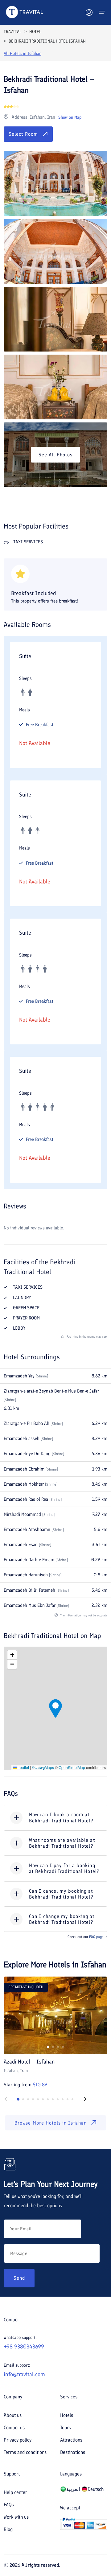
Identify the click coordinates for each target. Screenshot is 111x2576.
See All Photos (55, 455)
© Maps (43, 1767)
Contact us (14, 2428)
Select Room (23, 134)
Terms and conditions (25, 2452)
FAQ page (96, 1937)
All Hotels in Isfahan (23, 53)
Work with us (16, 2517)
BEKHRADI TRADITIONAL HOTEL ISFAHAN (47, 41)
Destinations (73, 2452)
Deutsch (96, 2489)
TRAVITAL (12, 32)
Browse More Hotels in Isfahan (51, 2123)
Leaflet (23, 1767)
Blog (8, 2529)
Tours (66, 2428)
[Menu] (102, 12)
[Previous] (7, 2099)
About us (13, 2415)
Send (19, 2278)
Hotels (67, 2415)
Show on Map (70, 117)
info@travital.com (24, 2374)
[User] (89, 12)
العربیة (73, 2489)
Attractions (71, 2440)
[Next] (83, 2099)
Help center (15, 2492)
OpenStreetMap (72, 1767)
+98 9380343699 (24, 2347)
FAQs (9, 2505)
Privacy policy (18, 2440)
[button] (55, 1708)
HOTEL (35, 32)
